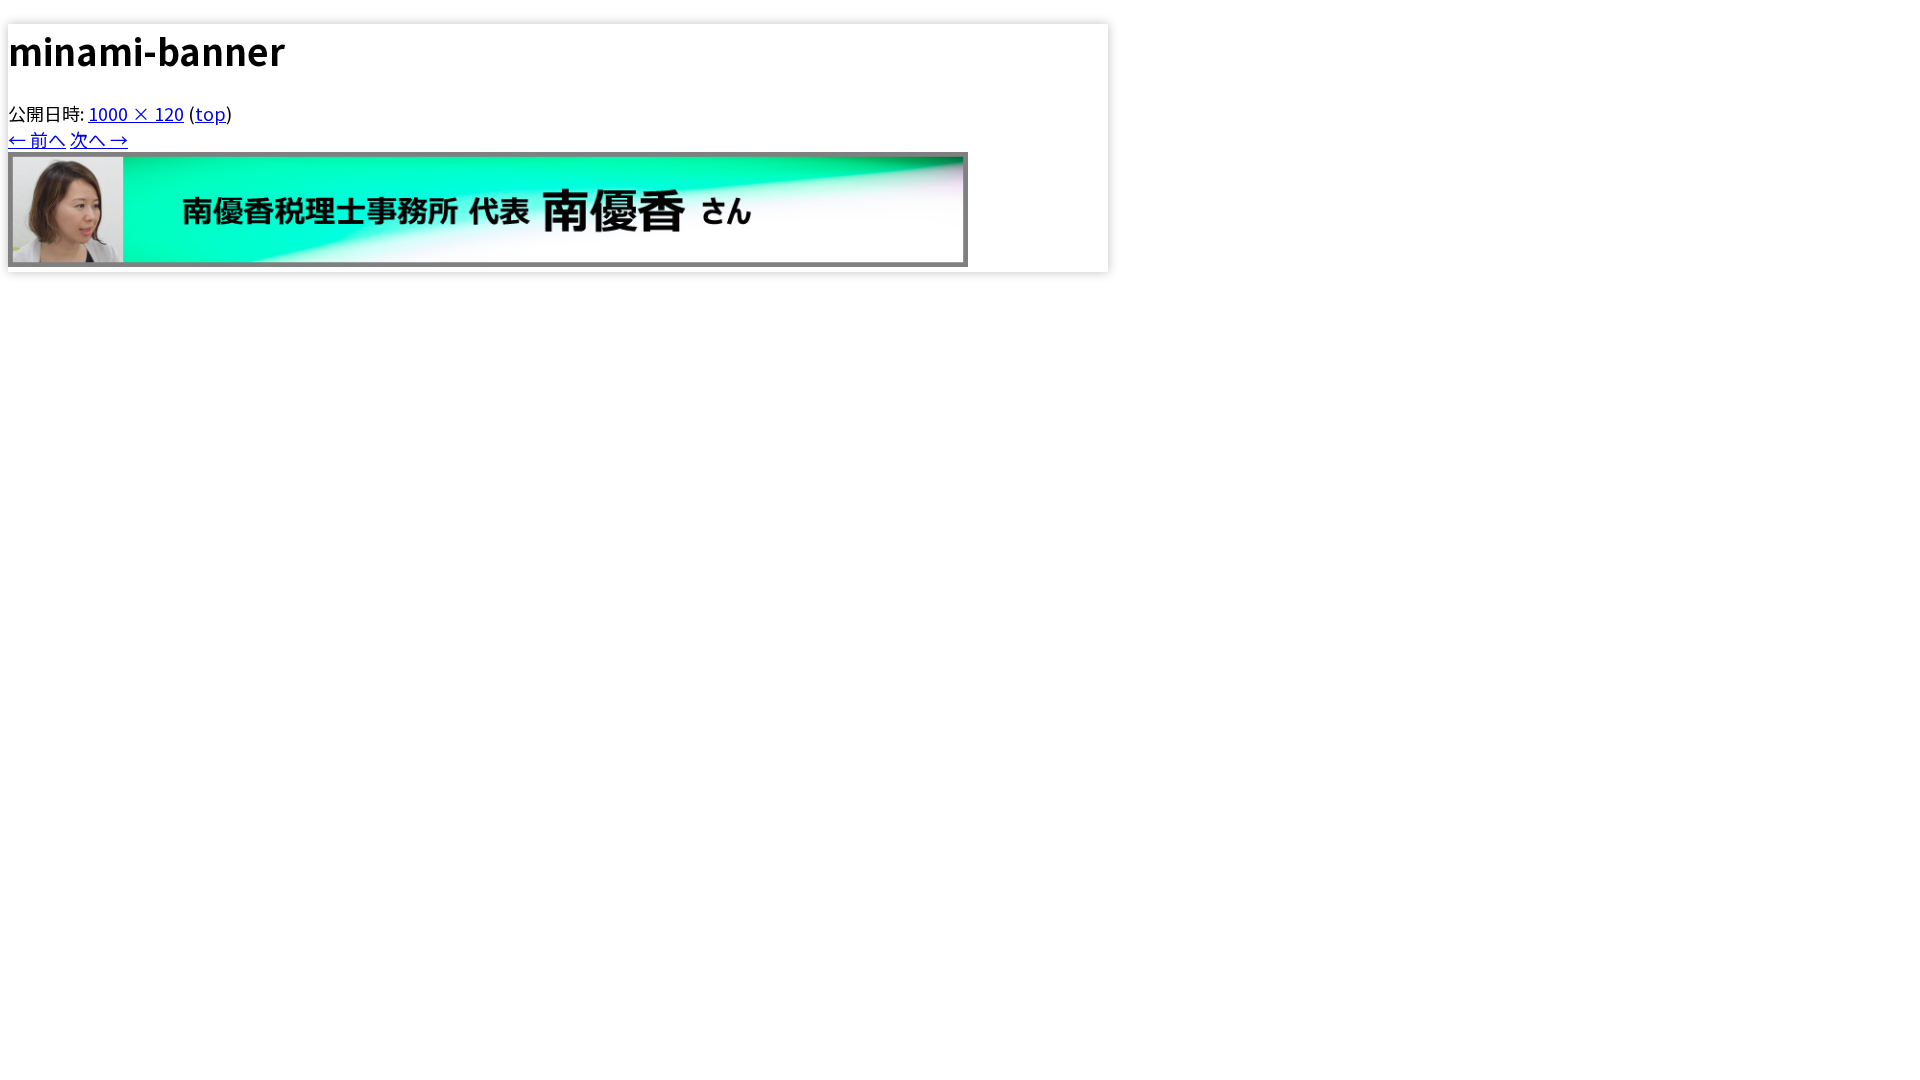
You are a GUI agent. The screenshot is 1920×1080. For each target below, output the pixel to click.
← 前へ (37, 139)
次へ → (99, 139)
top (210, 113)
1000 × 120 (136, 113)
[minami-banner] (488, 259)
